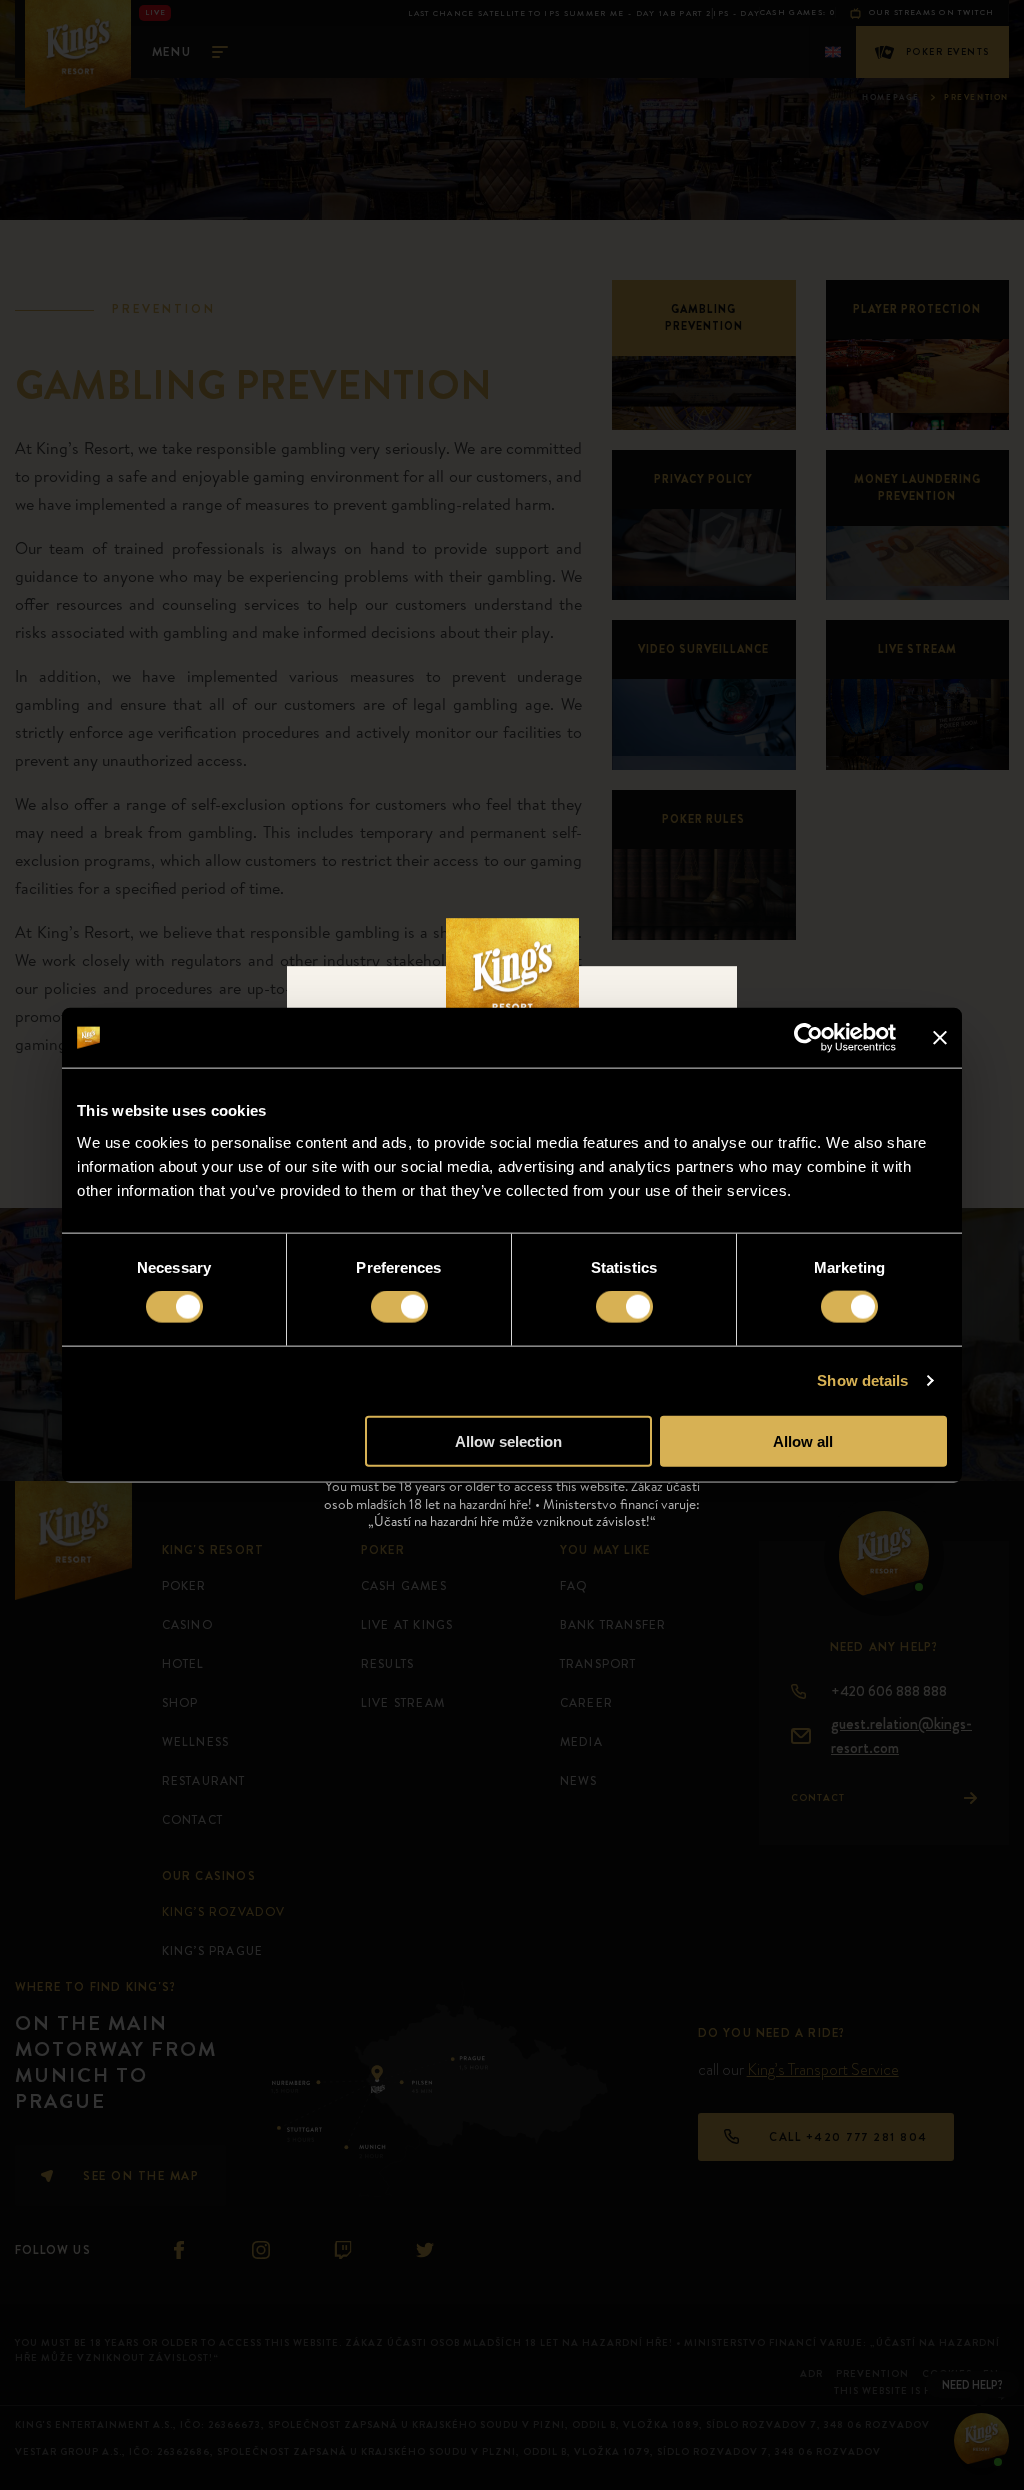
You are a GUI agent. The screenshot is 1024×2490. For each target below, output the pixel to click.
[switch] (399, 1307)
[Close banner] (940, 1038)
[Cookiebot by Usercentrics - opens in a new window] (808, 1038)
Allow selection (508, 1440)
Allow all (803, 1440)
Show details (862, 1380)
